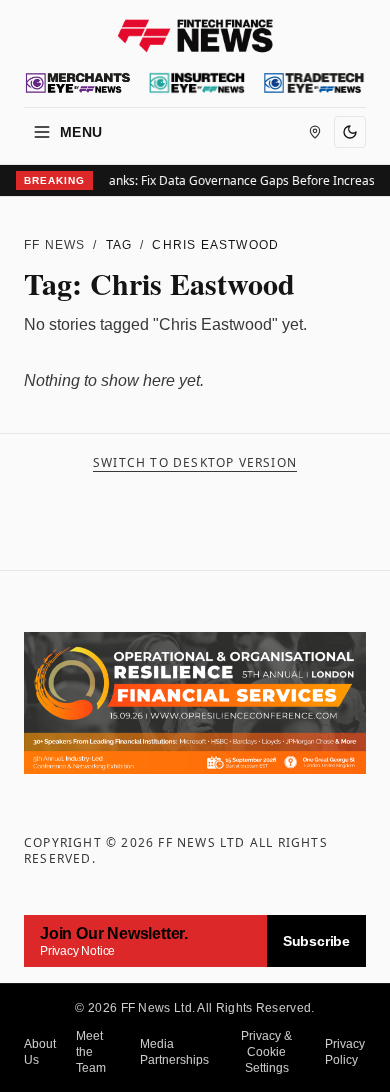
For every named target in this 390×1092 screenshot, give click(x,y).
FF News (54, 245)
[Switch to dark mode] (350, 132)
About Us (40, 1052)
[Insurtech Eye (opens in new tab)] (197, 83)
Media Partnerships (174, 1052)
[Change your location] (315, 132)
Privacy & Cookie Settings (266, 1052)
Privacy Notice (77, 951)
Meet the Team (91, 1052)
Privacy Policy (345, 1052)
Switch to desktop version (195, 463)
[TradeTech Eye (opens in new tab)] (314, 83)
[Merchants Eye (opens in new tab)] (78, 83)
